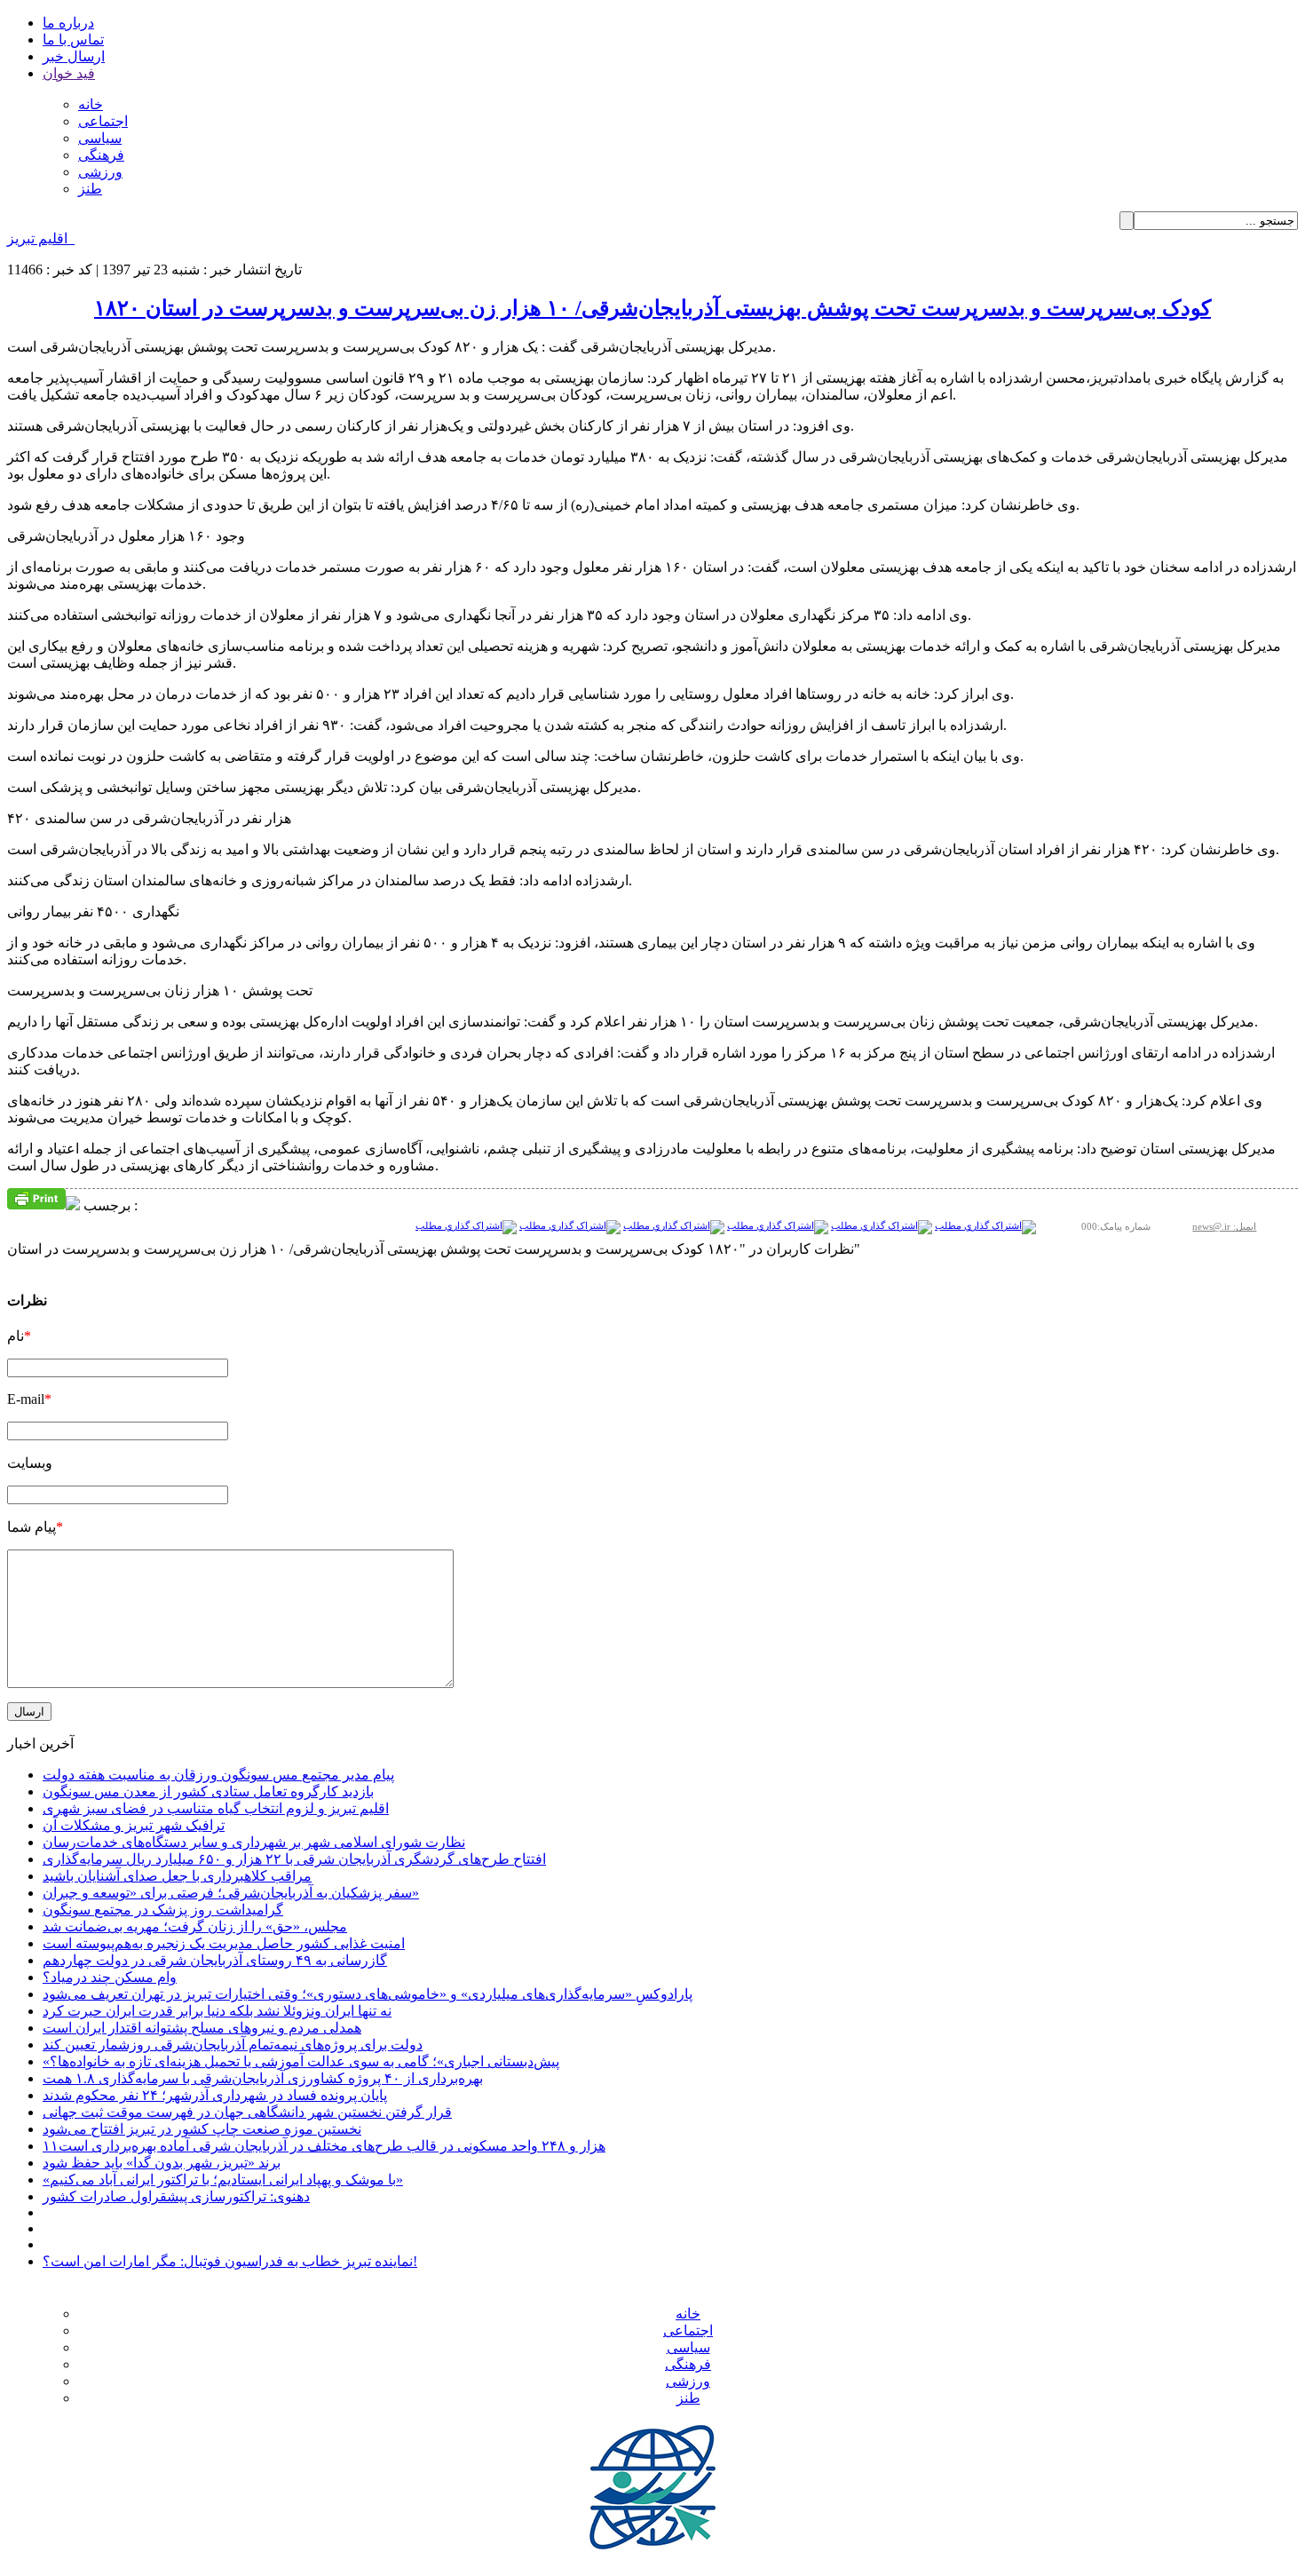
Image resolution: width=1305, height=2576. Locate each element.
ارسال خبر (74, 56)
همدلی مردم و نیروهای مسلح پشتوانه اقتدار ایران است (202, 2028)
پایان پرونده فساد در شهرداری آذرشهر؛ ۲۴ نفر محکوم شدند (215, 2095)
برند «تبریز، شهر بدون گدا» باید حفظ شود (162, 2163)
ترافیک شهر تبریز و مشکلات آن (134, 1825)
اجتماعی (103, 121)
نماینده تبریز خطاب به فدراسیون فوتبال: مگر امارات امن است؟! (230, 2261)
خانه (91, 104)
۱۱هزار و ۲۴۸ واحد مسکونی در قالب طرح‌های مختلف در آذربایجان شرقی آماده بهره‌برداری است (324, 2146)
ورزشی (100, 172)
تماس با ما (73, 40)
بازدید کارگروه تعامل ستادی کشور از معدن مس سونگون (208, 1791)
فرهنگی (101, 155)
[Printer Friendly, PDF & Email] (36, 1197)
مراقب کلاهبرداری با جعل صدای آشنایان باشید (177, 1876)
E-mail (29, 1399)
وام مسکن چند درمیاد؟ (110, 1977)
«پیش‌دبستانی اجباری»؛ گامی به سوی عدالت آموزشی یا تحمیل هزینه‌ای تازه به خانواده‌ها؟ (301, 2061)
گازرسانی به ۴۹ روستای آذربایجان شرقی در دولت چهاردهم (215, 1960)
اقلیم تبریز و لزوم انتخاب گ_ (91, 238)
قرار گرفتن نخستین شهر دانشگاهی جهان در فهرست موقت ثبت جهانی (247, 2112)
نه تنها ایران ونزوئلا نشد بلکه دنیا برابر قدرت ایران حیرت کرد (217, 2011)
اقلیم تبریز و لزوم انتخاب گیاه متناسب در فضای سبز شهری (216, 1808)
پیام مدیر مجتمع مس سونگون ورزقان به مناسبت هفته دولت (218, 1775)
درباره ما (68, 23)
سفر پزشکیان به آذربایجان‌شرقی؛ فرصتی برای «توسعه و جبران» (231, 1893)
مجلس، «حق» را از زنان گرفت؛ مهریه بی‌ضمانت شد (195, 1926)
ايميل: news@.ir (1224, 1226)
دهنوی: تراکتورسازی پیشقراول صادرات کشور (176, 2196)
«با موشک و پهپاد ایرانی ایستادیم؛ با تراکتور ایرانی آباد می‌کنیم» (223, 2180)
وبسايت (30, 1463)
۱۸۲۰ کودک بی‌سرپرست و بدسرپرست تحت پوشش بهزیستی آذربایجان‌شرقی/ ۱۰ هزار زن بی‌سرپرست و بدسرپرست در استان (652, 308)
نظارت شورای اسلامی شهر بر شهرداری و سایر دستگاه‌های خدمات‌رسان (254, 1842)
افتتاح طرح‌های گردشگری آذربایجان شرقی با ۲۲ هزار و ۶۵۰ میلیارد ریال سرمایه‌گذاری (294, 1859)
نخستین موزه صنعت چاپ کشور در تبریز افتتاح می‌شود (202, 2129)
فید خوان (69, 73)
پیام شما (35, 1527)
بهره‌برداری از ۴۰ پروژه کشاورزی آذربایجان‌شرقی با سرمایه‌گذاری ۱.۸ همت (263, 2078)
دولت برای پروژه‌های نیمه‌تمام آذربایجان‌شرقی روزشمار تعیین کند (233, 2045)
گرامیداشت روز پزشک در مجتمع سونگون (163, 1910)
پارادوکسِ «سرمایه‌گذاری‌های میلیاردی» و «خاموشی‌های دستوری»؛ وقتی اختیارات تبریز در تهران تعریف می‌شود (368, 1994)
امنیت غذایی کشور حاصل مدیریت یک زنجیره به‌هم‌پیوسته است (224, 1943)
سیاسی (100, 138)
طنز (90, 189)
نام (19, 1336)
